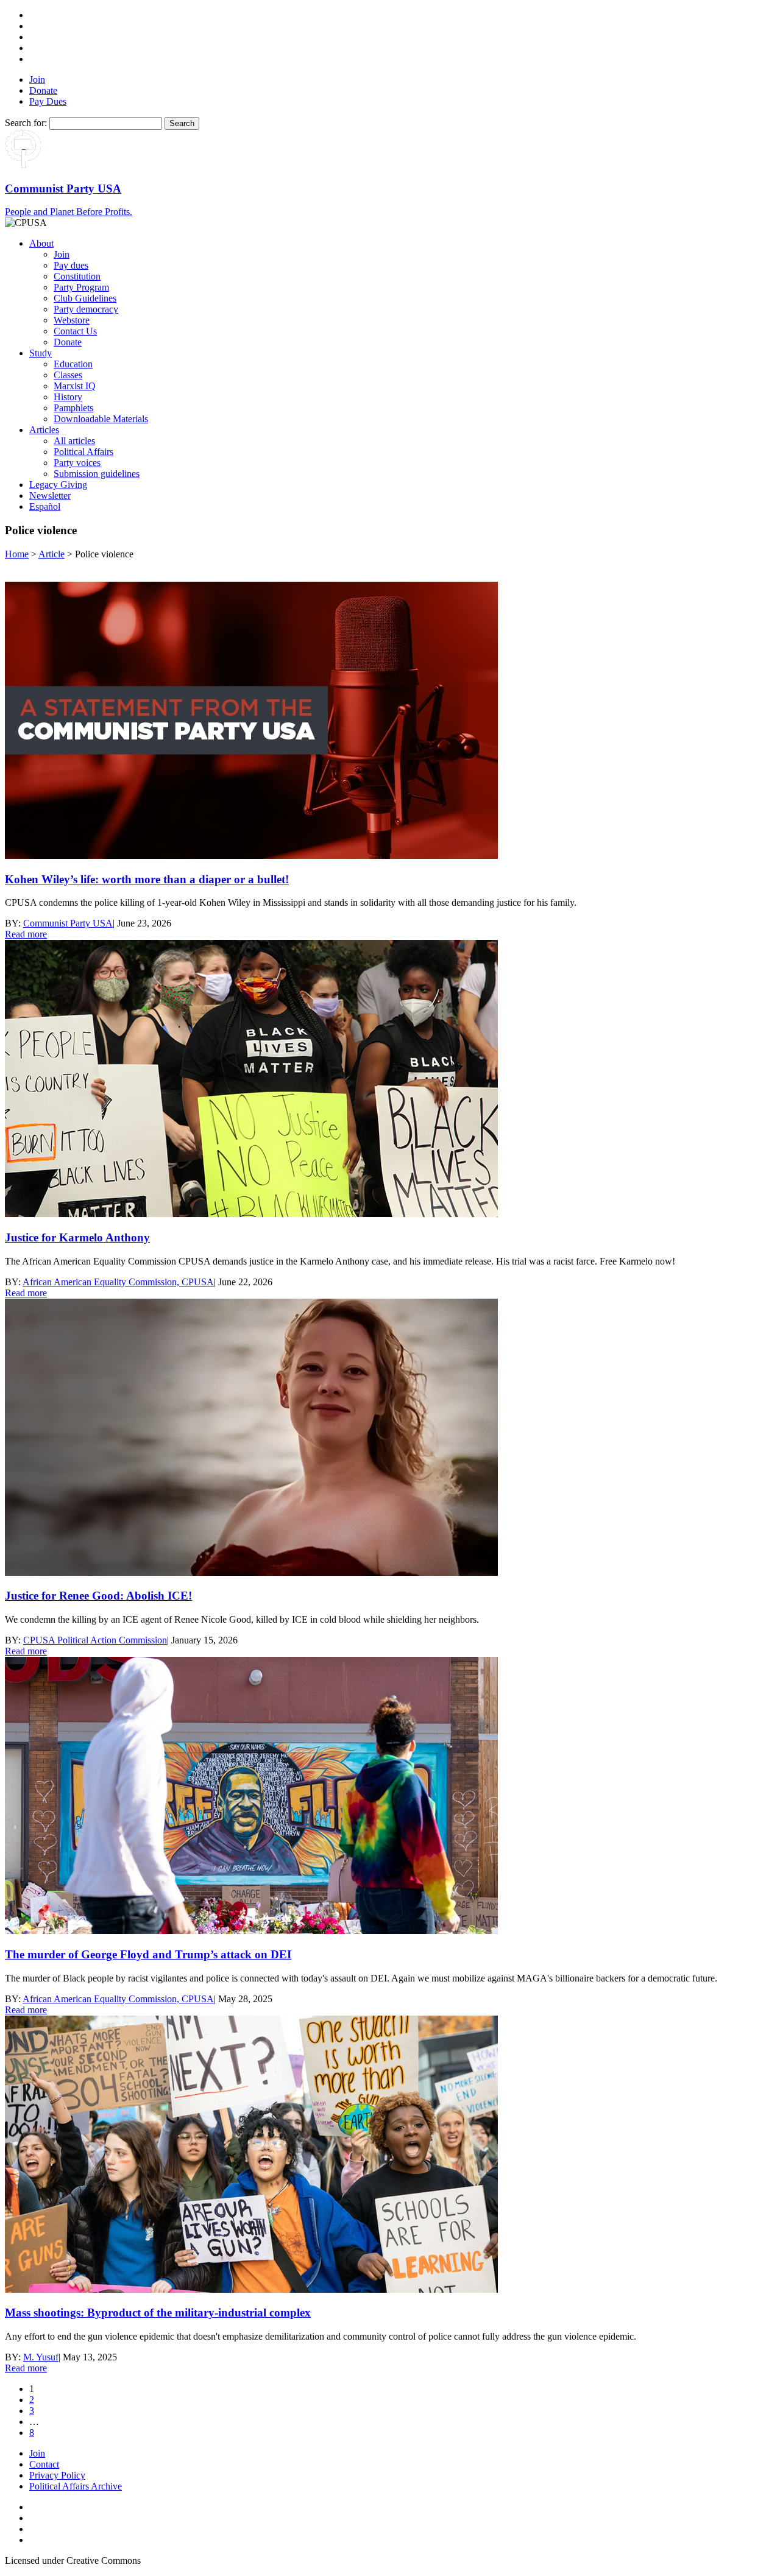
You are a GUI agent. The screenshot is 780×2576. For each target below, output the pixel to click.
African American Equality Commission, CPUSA (118, 1282)
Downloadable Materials (101, 419)
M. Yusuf (41, 2357)
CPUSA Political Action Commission (95, 1640)
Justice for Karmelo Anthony (77, 1237)
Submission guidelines (97, 474)
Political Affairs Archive (76, 2486)
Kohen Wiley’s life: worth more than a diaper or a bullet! (147, 879)
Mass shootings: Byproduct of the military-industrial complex (158, 2313)
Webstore (72, 320)
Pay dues (71, 265)
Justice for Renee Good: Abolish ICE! (98, 1596)
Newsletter (50, 496)
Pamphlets (73, 408)
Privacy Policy (57, 2475)
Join (37, 79)
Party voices (77, 463)
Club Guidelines (85, 298)
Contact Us (75, 331)
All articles (74, 441)
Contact (44, 2464)
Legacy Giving (58, 485)
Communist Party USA (68, 923)
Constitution (77, 276)
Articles (44, 430)
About (41, 243)
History (68, 397)
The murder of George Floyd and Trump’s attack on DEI (148, 1954)
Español (45, 506)
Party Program (81, 287)
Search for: (26, 123)
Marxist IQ (75, 386)
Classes (68, 375)
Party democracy (86, 309)
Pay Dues (48, 101)
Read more (26, 934)
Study (41, 353)
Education (73, 364)
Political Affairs (83, 452)
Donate (43, 90)
